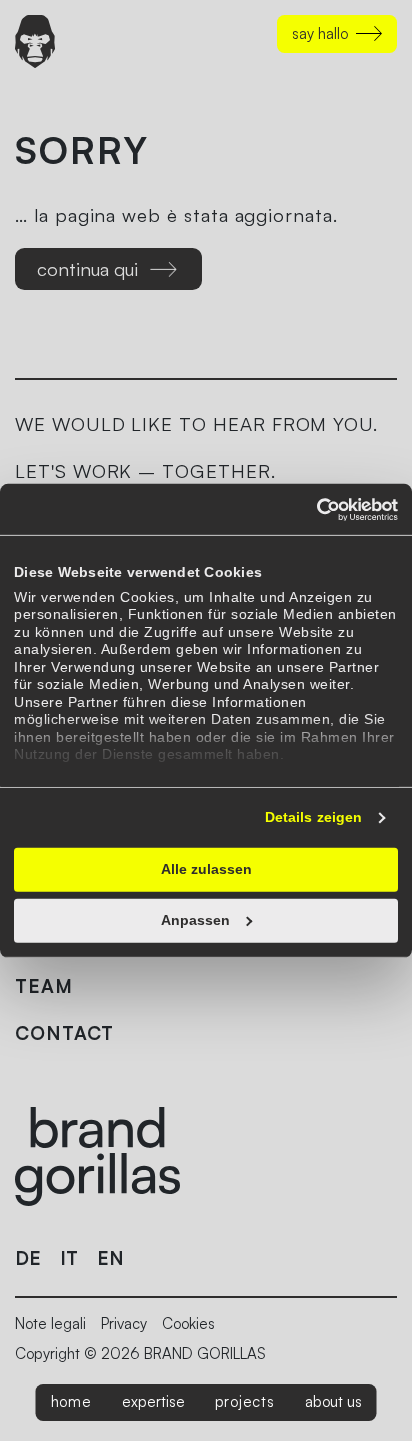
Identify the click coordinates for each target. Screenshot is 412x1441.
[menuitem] (71, 1403)
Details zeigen (313, 817)
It (69, 1258)
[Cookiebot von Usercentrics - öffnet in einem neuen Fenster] (310, 509)
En (110, 1258)
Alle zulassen (206, 869)
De (28, 1258)
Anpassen (195, 920)
